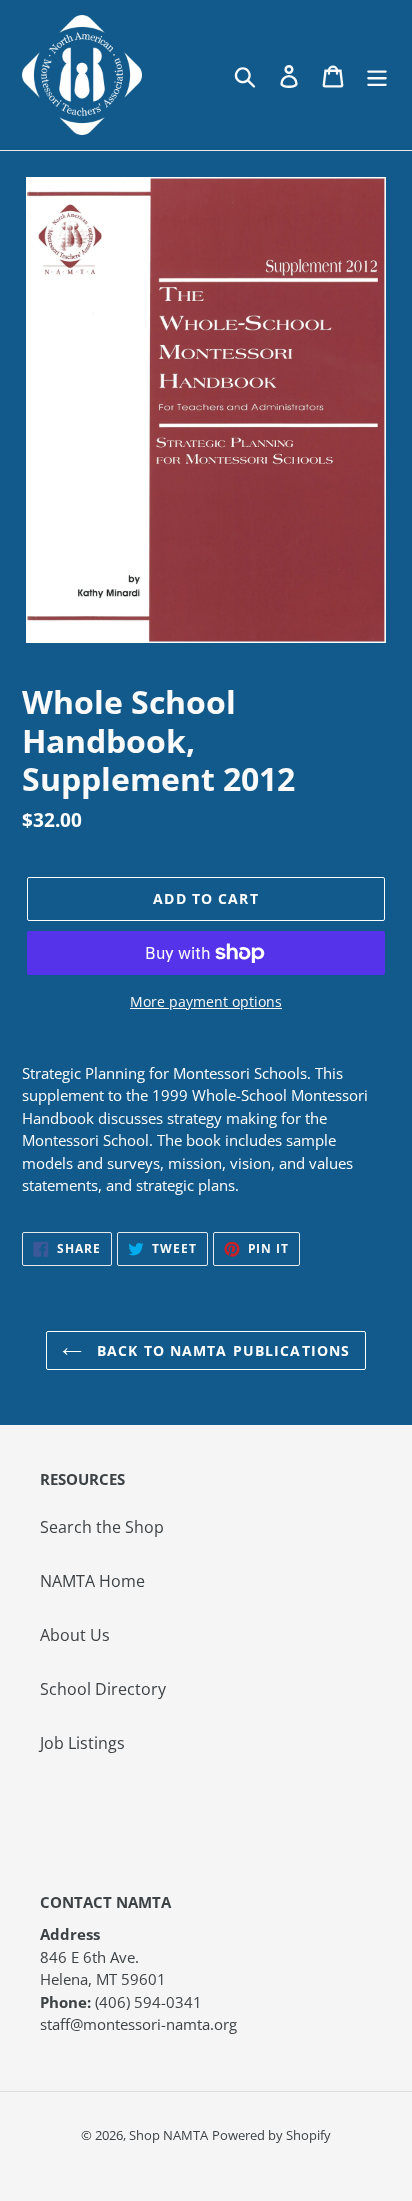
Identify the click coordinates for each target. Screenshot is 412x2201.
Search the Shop (102, 1527)
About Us (75, 1635)
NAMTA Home (92, 1581)
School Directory (103, 1689)
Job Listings (82, 1743)
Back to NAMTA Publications (221, 1350)
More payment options (206, 1001)
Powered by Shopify (271, 2135)
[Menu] (377, 74)
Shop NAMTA (168, 2135)
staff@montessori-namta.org (138, 2024)
